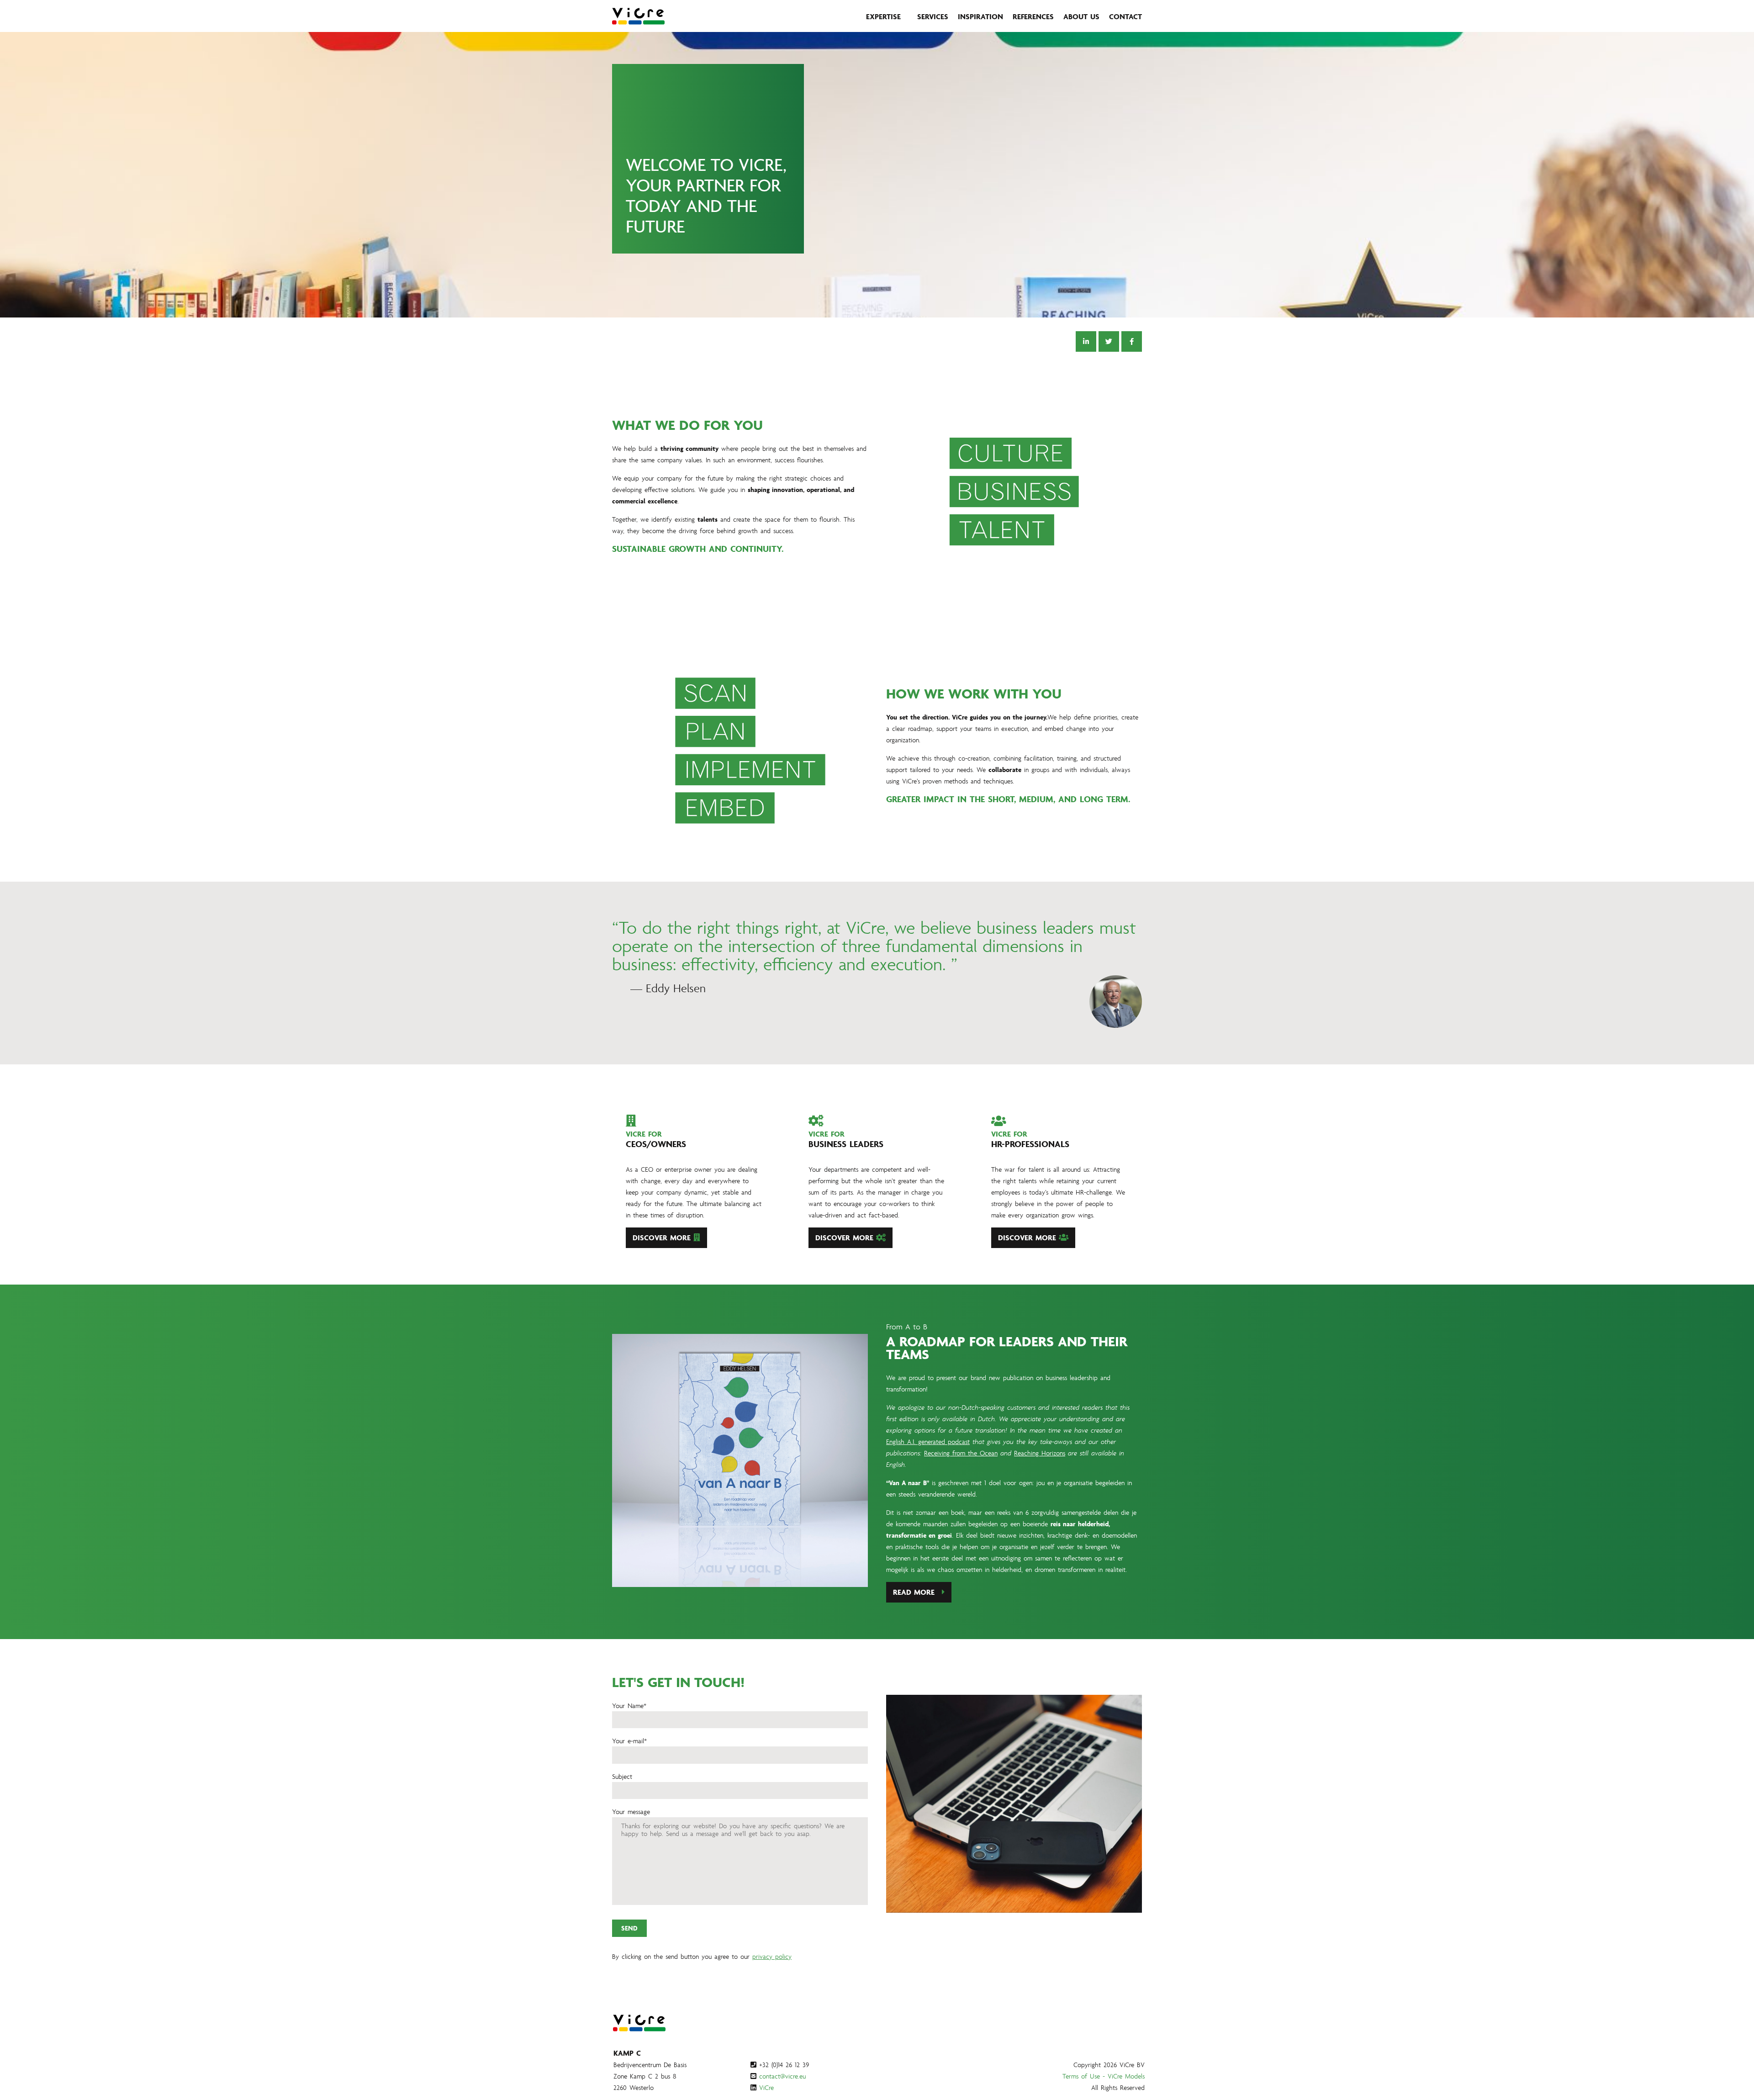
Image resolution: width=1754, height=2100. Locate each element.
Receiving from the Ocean (961, 1453)
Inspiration (980, 16)
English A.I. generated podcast (928, 1441)
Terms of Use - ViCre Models (1104, 2076)
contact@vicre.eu (782, 2076)
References (1033, 16)
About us (1081, 16)
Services (933, 16)
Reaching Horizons (1040, 1453)
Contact (1125, 16)
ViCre (766, 2087)
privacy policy (772, 1956)
